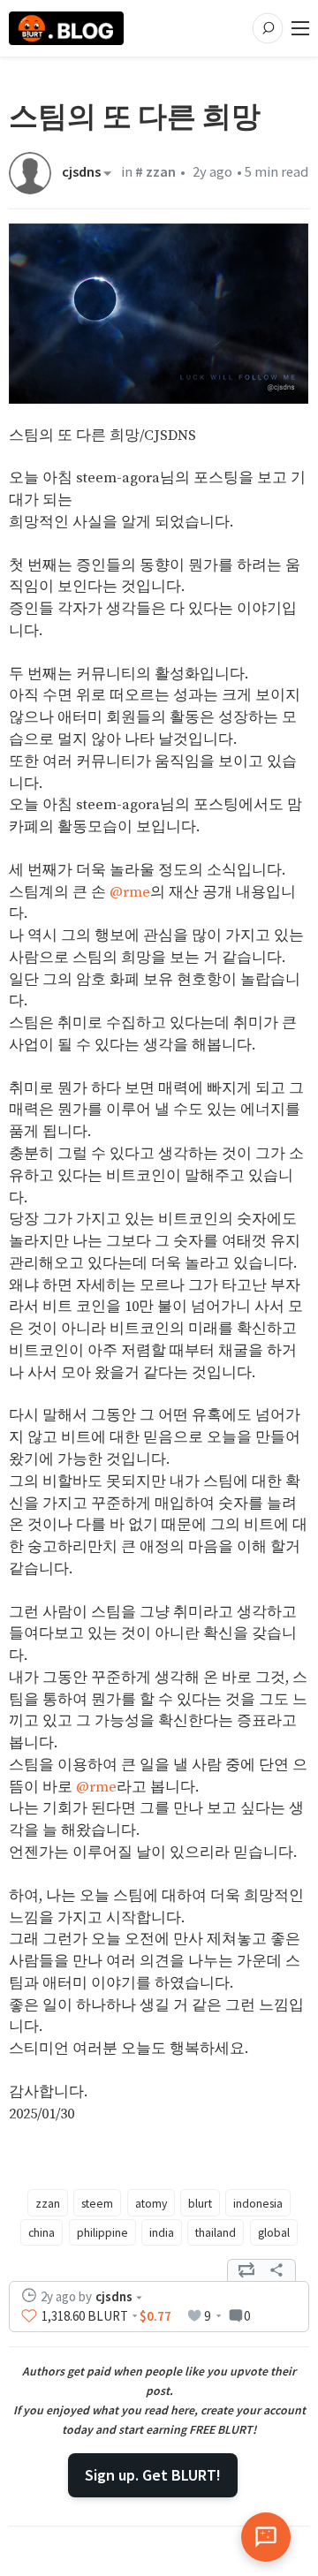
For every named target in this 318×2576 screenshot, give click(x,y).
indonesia (258, 2203)
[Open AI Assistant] (266, 2537)
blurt (200, 2203)
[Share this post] (276, 2270)
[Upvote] (29, 2315)
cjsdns (81, 173)
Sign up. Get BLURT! (153, 2475)
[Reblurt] (246, 2270)
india (162, 2232)
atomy (151, 2203)
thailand (216, 2232)
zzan (48, 2203)
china (42, 2232)
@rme (130, 893)
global (274, 2232)
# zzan (155, 172)
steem (97, 2203)
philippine (102, 2232)
